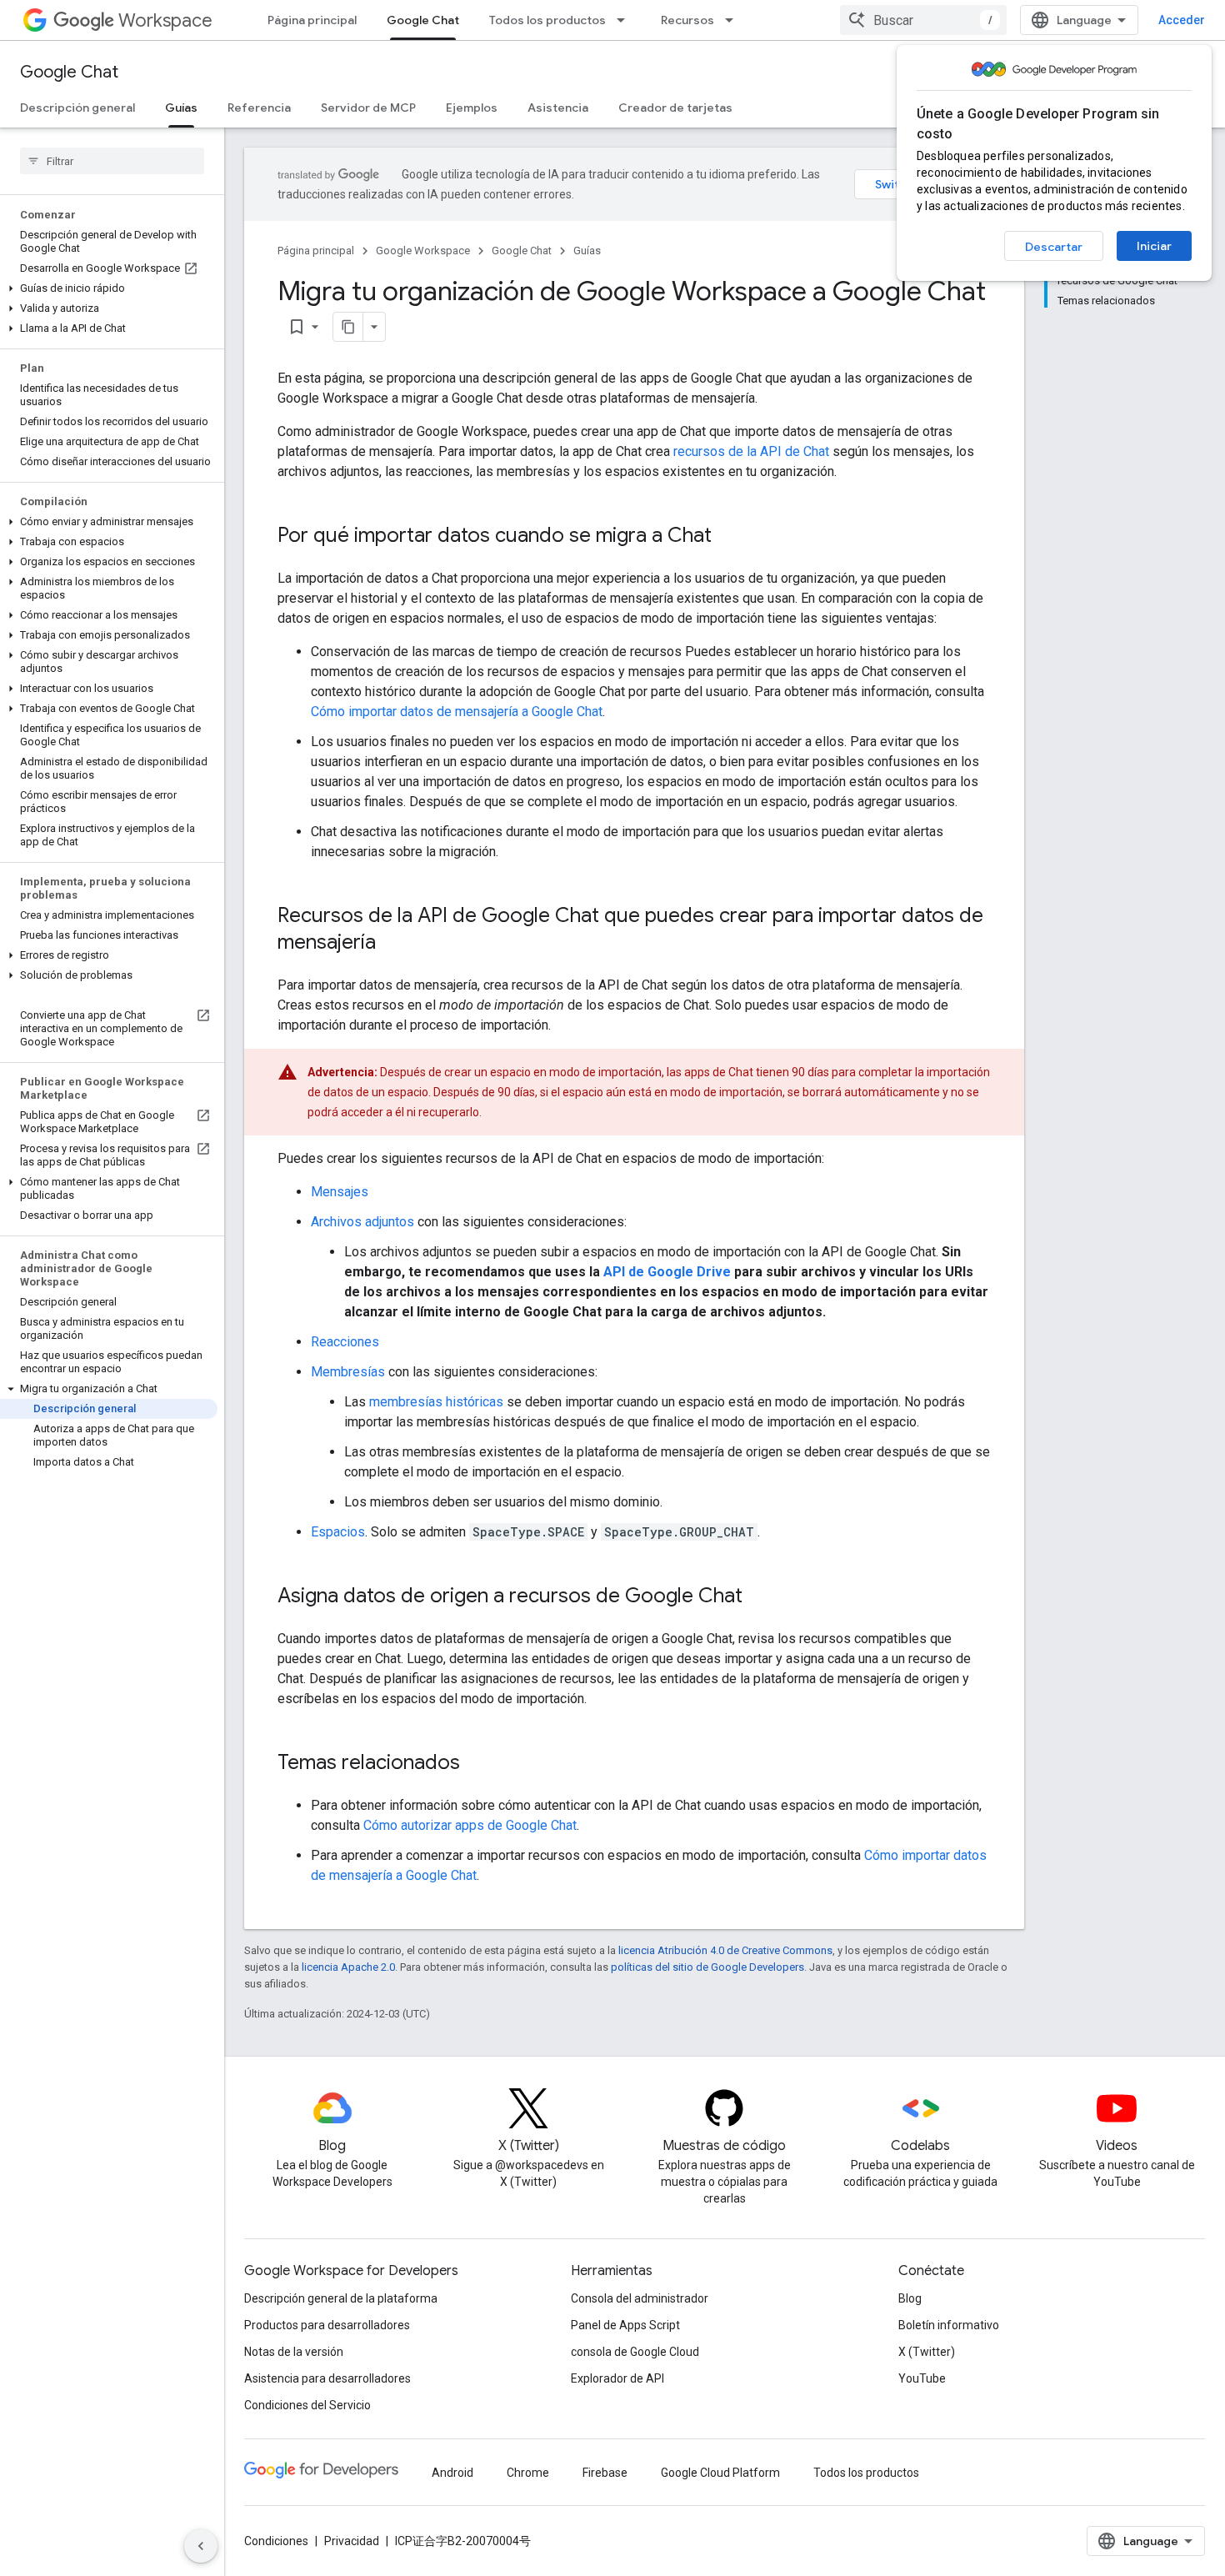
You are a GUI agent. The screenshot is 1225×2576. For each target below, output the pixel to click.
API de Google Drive (667, 1272)
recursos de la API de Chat (751, 451)
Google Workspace (423, 251)
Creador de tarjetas (675, 108)
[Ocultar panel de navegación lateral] (201, 2546)
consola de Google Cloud (635, 2352)
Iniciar (1154, 246)
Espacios (338, 1532)
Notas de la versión (294, 2352)
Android (452, 2473)
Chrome (528, 2473)
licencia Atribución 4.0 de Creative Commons (725, 1950)
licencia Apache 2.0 (348, 1967)
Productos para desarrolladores (327, 2325)
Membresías (348, 1372)
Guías (181, 108)
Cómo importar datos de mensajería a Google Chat (457, 712)
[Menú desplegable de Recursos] (734, 20)
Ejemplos (472, 108)
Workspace (165, 20)
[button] (109, 288)
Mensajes (340, 1192)
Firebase (605, 2473)
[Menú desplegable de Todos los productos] (626, 20)
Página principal (312, 20)
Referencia (259, 108)
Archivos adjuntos (362, 1222)
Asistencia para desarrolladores (327, 2378)
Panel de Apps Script (625, 2325)
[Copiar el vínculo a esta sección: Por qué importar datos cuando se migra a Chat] (728, 537)
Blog (910, 2298)
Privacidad (352, 2541)
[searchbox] (112, 161)
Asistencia (558, 108)
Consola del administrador (640, 2298)
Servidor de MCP (368, 108)
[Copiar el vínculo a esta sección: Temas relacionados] (477, 1764)
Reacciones (345, 1342)
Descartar (1054, 247)
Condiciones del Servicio (307, 2405)
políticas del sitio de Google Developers (707, 1967)
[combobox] (923, 20)
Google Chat (423, 20)
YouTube (922, 2378)
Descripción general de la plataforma (341, 2298)
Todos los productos (547, 20)
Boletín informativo (949, 2325)
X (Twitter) (927, 2352)
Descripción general (77, 108)
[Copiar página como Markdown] (348, 327)
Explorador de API (617, 2378)
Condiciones (276, 2541)
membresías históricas (436, 1402)
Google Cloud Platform (720, 2473)
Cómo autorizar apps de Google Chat (470, 1825)
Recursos (687, 20)
